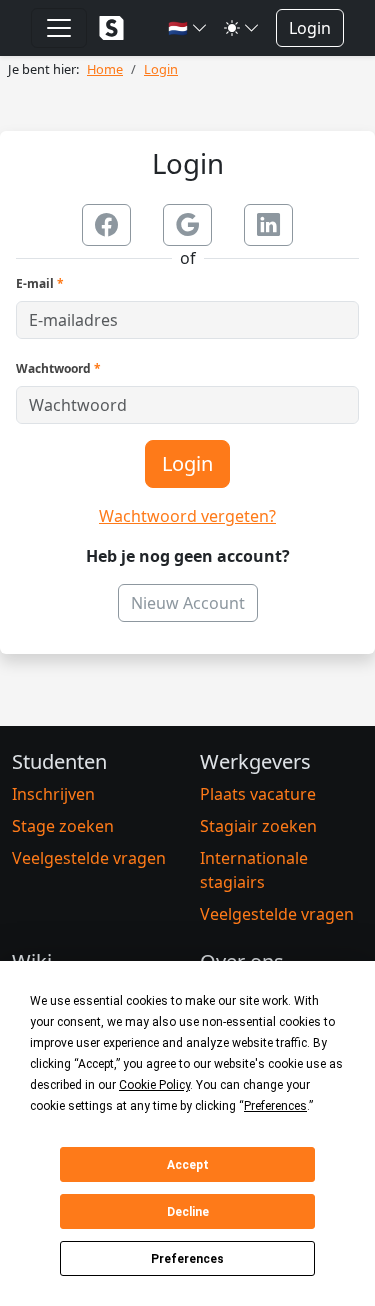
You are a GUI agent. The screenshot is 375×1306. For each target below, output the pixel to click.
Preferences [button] (275, 1106)
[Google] (187, 225)
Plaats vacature (258, 794)
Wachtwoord (58, 368)
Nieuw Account (188, 603)
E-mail (40, 283)
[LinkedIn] (268, 225)
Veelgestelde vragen (89, 858)
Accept (188, 1165)
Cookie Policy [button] (154, 1085)
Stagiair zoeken (258, 826)
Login (310, 28)
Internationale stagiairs (254, 870)
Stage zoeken (63, 826)
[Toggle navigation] (59, 28)
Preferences (187, 1259)
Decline (188, 1212)
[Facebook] (106, 225)
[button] (188, 28)
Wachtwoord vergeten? (187, 516)
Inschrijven (53, 794)
